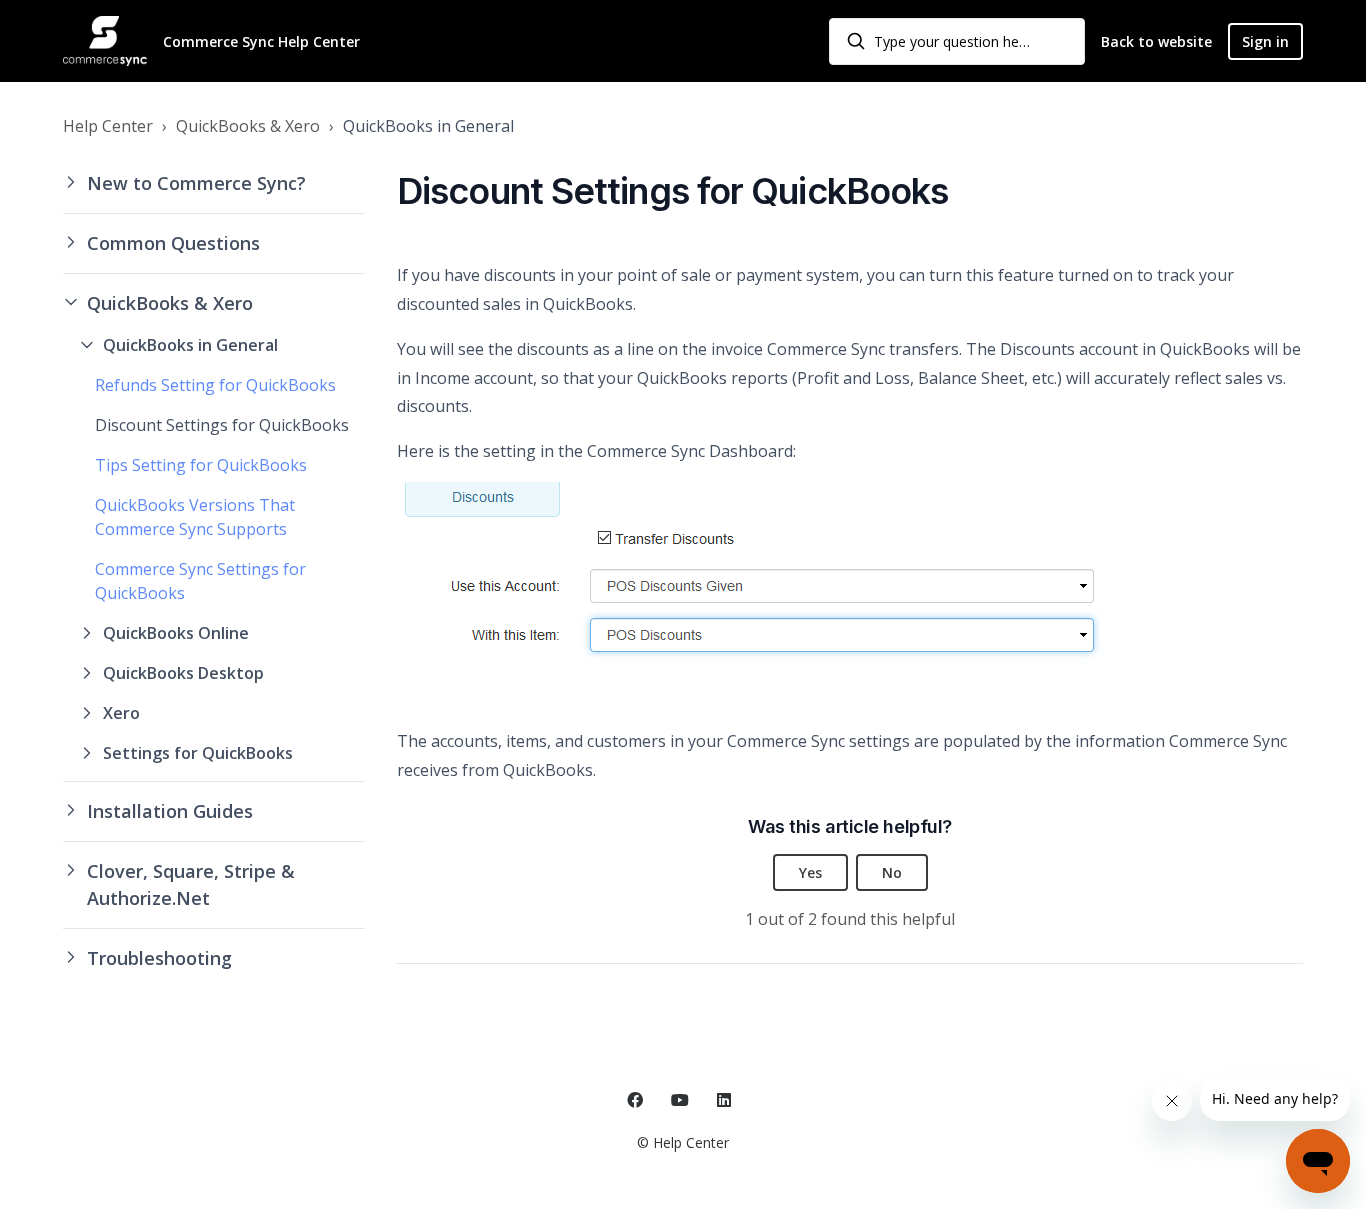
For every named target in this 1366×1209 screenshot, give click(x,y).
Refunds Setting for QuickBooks (215, 385)
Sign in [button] (1265, 41)
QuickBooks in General (428, 126)
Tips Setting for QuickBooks (201, 465)
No (892, 872)
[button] (214, 183)
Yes (810, 872)
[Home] (105, 41)
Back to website (1156, 41)
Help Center (108, 126)
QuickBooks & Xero (248, 126)
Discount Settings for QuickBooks (222, 425)
